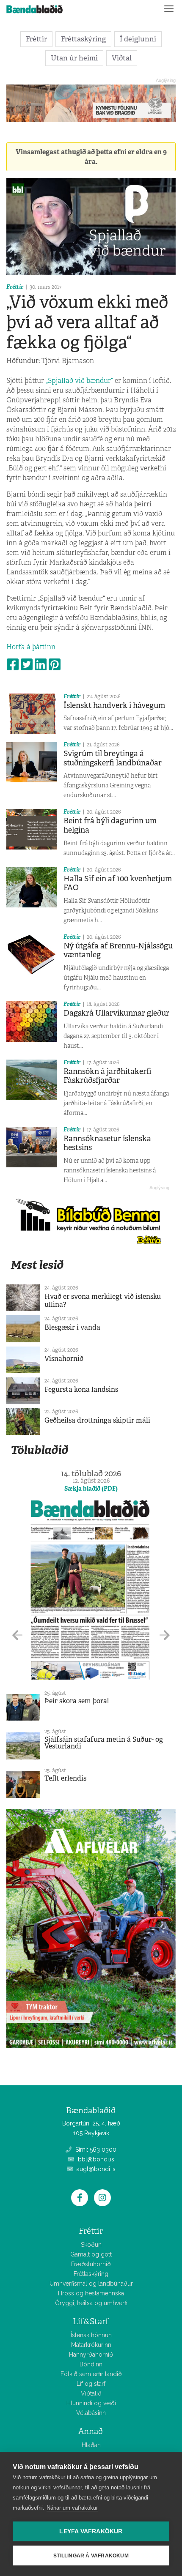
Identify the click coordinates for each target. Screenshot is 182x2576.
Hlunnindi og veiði (91, 2403)
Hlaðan (91, 2445)
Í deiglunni (138, 39)
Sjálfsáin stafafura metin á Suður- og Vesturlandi (104, 1743)
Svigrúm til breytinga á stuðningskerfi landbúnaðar (113, 758)
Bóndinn (91, 2364)
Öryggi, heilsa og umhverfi (91, 2303)
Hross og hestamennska (91, 2293)
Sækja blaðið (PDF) (91, 1489)
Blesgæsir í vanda (72, 1327)
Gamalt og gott (91, 2254)
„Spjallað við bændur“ (79, 381)
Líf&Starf (91, 2321)
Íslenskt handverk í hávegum (114, 705)
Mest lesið (37, 1265)
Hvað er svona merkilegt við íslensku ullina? (103, 1300)
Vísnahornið (64, 1359)
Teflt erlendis (65, 1778)
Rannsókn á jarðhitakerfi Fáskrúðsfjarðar (108, 1076)
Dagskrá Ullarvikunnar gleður (116, 1013)
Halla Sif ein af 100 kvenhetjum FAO (118, 883)
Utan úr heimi (74, 58)
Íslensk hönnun (91, 2335)
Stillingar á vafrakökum (91, 2556)
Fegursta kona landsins (81, 1389)
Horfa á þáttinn (31, 647)
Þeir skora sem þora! (77, 1701)
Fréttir (36, 39)
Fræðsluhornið (91, 2264)
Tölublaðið (39, 1450)
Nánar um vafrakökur (72, 2508)
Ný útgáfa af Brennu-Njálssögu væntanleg (118, 951)
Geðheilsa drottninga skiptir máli (97, 1420)
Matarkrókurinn (91, 2345)
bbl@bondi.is (95, 2159)
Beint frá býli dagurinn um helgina (110, 825)
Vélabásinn (91, 2413)
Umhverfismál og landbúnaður (91, 2284)
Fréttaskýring (83, 39)
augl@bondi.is (95, 2169)
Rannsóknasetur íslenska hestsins (107, 1143)
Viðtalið (91, 2393)
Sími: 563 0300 (95, 2150)
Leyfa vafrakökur (91, 2531)
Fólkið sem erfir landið (91, 2374)
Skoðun (91, 2245)
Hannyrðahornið (91, 2355)
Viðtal (122, 58)
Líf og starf (91, 2384)
